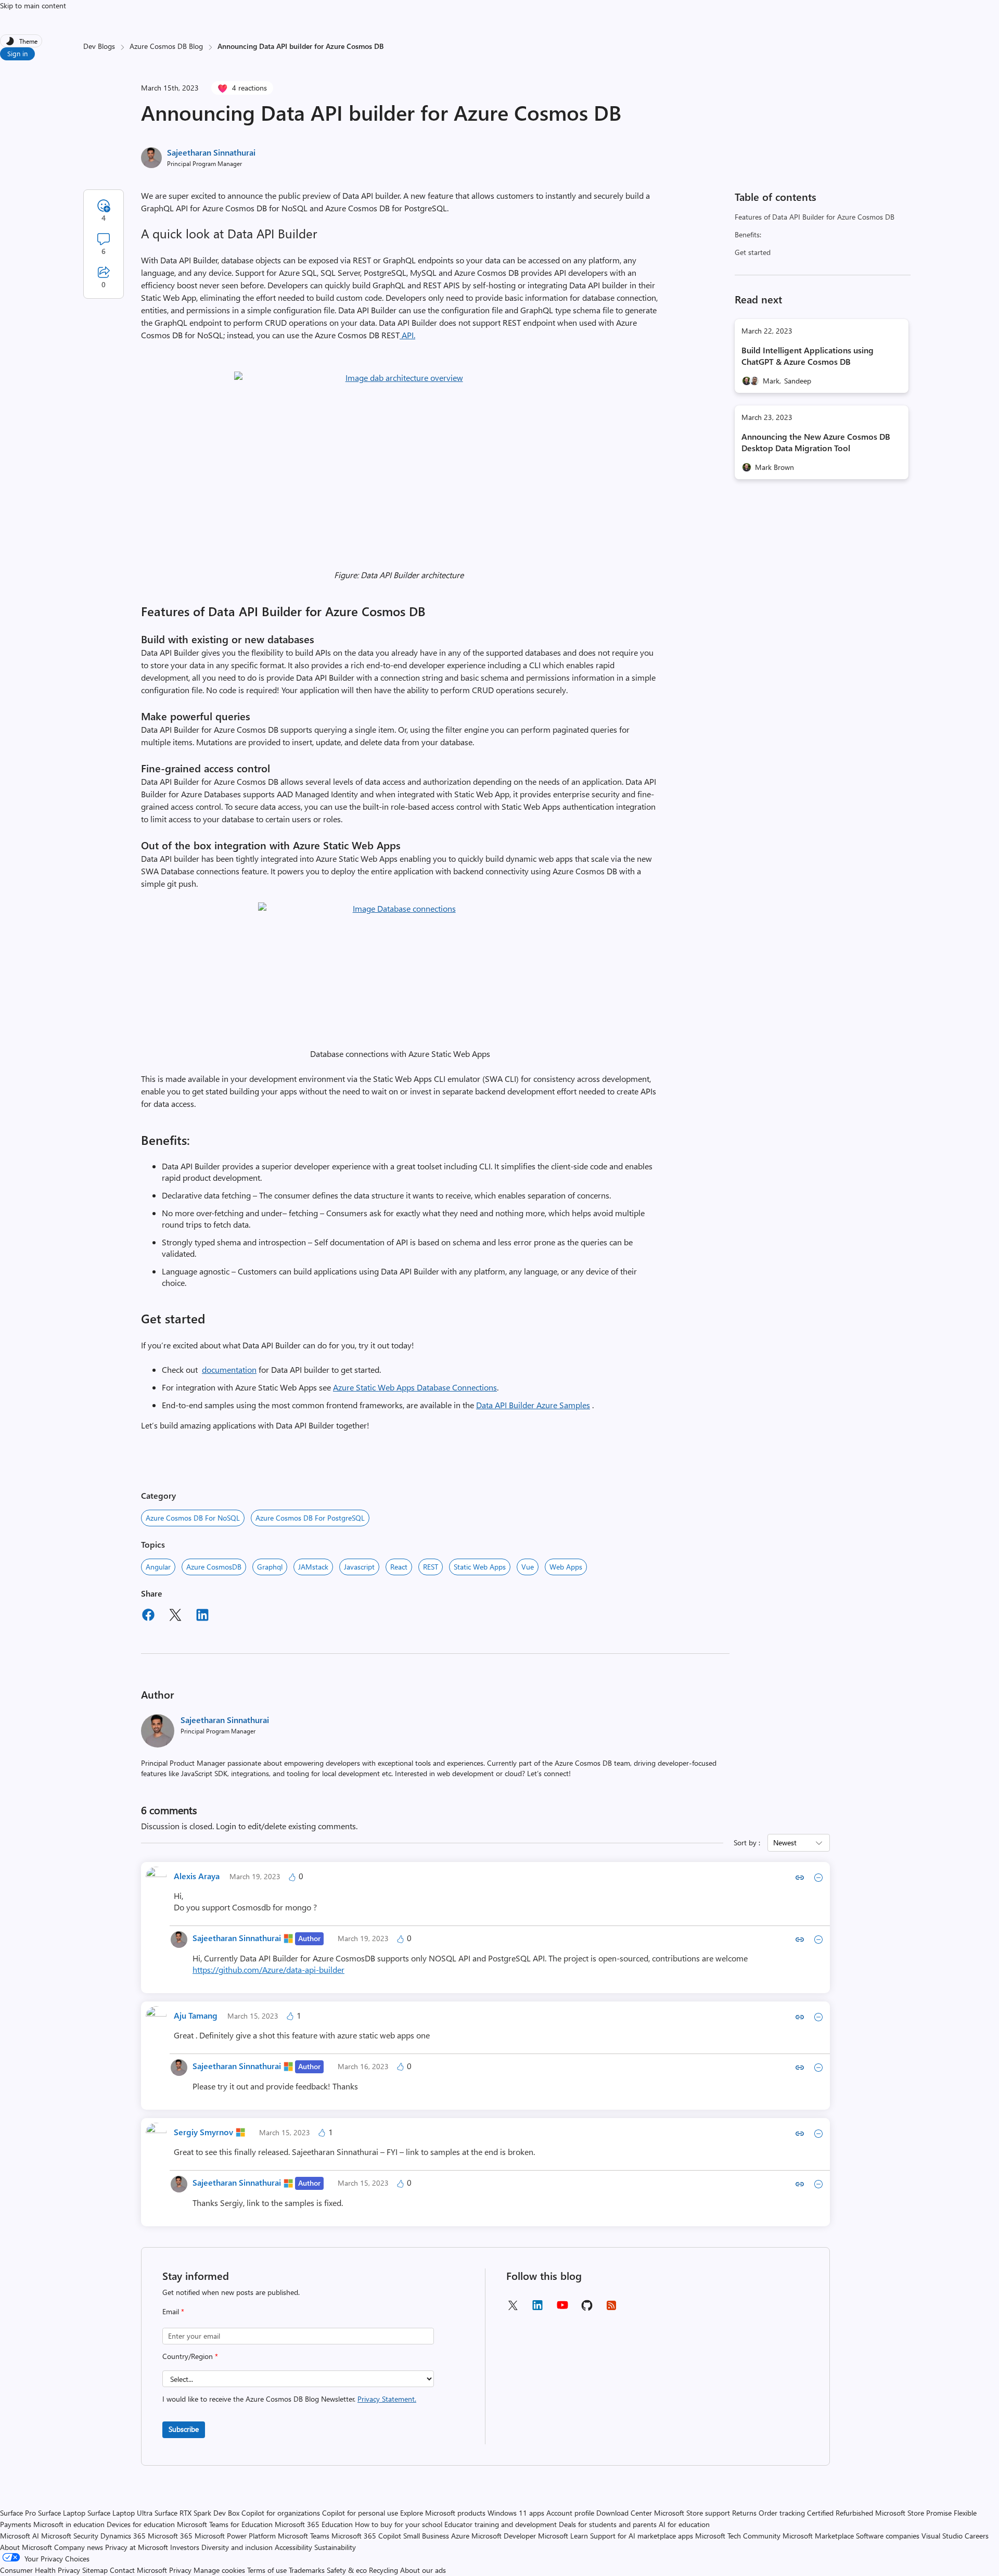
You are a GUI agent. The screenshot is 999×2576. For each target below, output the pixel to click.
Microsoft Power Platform (235, 2536)
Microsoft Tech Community (738, 2536)
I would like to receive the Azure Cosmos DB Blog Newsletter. (289, 2399)
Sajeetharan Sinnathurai (211, 152)
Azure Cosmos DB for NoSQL (193, 1518)
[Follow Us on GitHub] (587, 2309)
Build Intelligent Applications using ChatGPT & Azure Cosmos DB (808, 356)
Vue (528, 1567)
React (399, 1567)
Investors (185, 2547)
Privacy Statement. (387, 2399)
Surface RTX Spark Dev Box (197, 2513)
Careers (977, 2536)
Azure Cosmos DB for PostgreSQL (310, 1518)
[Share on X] (175, 1616)
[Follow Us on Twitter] (513, 2309)
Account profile (570, 2513)
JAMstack (313, 1567)
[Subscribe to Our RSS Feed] (611, 2309)
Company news (79, 2547)
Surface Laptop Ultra (120, 2513)
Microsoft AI (20, 2536)
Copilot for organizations (281, 2513)
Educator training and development (501, 2524)
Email (173, 2311)
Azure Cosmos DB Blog (166, 46)
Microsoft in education (69, 2524)
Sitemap (95, 2570)
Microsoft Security (70, 2536)
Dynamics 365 (123, 2536)
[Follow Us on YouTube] (562, 2309)
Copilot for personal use (360, 2513)
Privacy (181, 2570)
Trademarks (307, 2570)
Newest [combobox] (785, 1842)
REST (431, 1567)
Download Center (624, 2513)
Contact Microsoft (138, 2570)
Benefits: (748, 234)
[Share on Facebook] (148, 1616)
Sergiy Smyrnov (203, 2132)
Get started (753, 252)
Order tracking (782, 2513)
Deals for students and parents (608, 2524)
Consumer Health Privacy (40, 2570)
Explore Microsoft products (443, 2513)
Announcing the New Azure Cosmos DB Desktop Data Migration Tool (816, 442)
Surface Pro (18, 2513)
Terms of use (267, 2570)
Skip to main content (33, 5)
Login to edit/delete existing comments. (287, 1826)
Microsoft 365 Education (314, 2524)
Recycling (383, 2570)
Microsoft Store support (692, 2513)
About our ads (423, 2570)
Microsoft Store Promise (913, 2513)
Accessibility (293, 2547)
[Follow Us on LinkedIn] (537, 2309)
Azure (460, 2536)
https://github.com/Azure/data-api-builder (268, 1969)
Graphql (270, 1567)
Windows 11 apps (516, 2513)
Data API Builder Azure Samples (533, 1405)
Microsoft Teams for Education (225, 2524)
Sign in (17, 53)
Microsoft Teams (304, 2536)
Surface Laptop (62, 2513)
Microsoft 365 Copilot (366, 2536)
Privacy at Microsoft (137, 2547)
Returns (744, 2513)
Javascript (359, 1567)
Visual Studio (942, 2536)
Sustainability (335, 2547)
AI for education (684, 2524)
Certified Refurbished (840, 2513)
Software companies (888, 2536)
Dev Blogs (99, 46)
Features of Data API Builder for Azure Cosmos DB (815, 217)
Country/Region (190, 2356)
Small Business (426, 2536)
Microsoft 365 (170, 2536)
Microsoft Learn (563, 2536)
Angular (158, 1567)
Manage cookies (219, 2570)
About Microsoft (26, 2547)
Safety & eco (347, 2570)
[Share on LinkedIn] (202, 1616)
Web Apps (566, 1567)
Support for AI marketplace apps (642, 2536)
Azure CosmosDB (214, 1567)
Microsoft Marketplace (818, 2536)
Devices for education (141, 2524)
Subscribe (184, 2429)
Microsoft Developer (504, 2536)
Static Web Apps (480, 1567)
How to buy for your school (399, 2524)
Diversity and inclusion (237, 2547)
